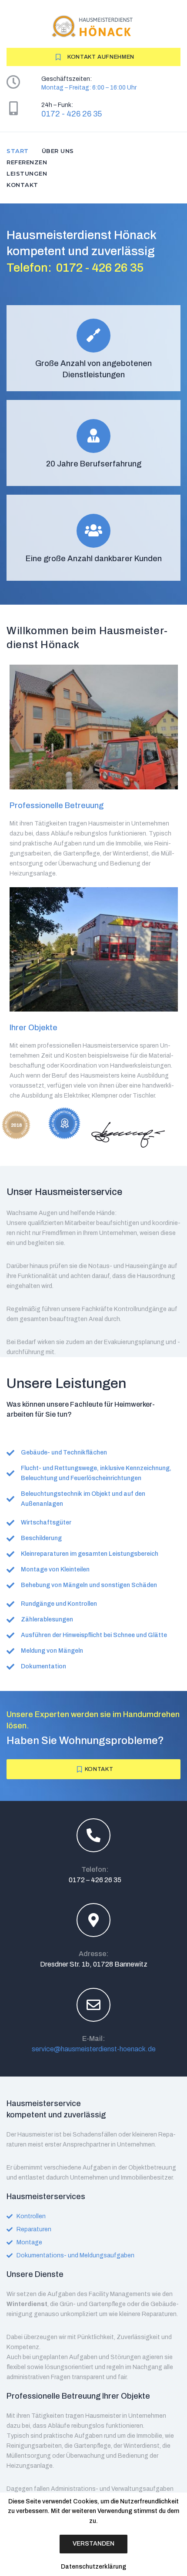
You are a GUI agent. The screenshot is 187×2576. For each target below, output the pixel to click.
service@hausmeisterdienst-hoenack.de (94, 2049)
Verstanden (93, 2544)
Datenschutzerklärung (93, 2567)
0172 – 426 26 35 (95, 1880)
